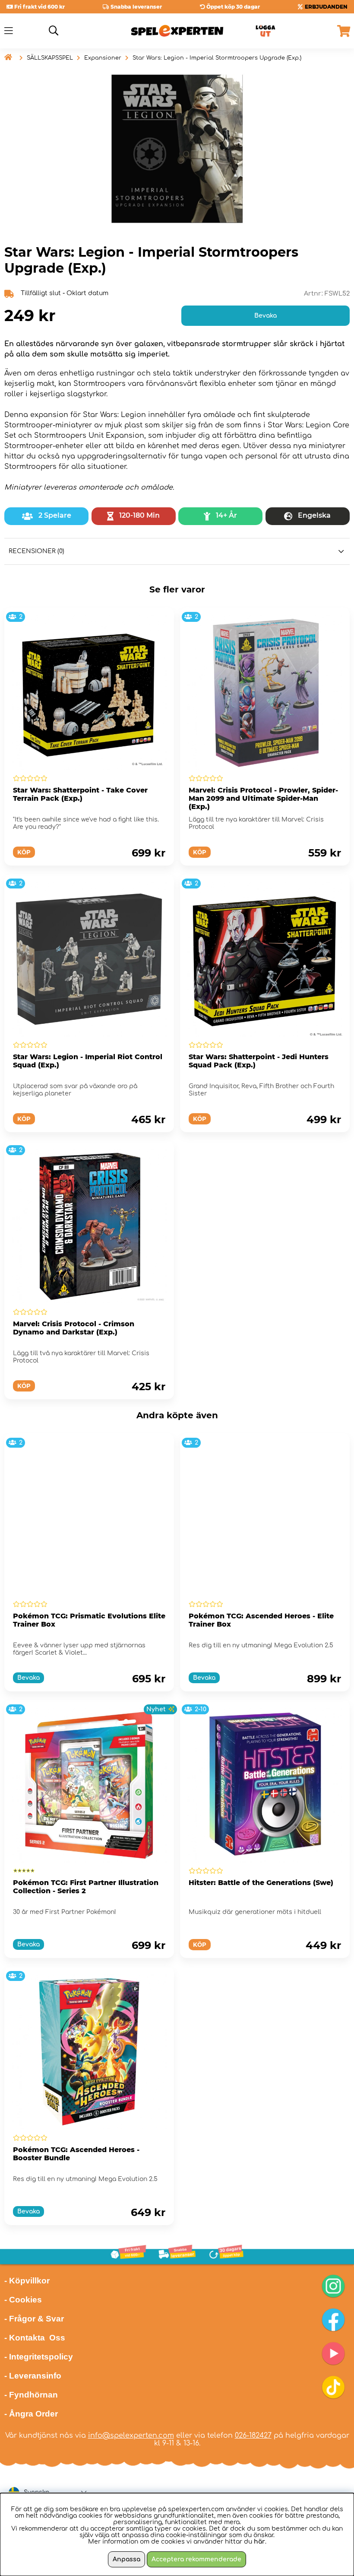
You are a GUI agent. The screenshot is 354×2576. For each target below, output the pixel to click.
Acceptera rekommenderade (196, 2559)
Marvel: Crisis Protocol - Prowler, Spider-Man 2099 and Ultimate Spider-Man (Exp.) (263, 798)
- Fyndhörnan (31, 2395)
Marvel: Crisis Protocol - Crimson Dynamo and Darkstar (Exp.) (74, 1328)
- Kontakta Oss (35, 2338)
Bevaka (265, 316)
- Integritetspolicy (39, 2357)
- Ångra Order (31, 2414)
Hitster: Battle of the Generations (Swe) (261, 1883)
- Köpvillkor (27, 2281)
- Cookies (23, 2300)
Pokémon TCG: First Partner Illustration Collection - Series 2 (86, 1887)
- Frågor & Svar (34, 2319)
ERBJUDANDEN (326, 7)
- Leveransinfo (33, 2376)
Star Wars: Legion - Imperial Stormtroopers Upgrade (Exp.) (217, 58)
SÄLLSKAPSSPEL (50, 58)
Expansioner (103, 58)
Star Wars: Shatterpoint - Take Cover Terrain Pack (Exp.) (80, 794)
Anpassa (126, 2559)
